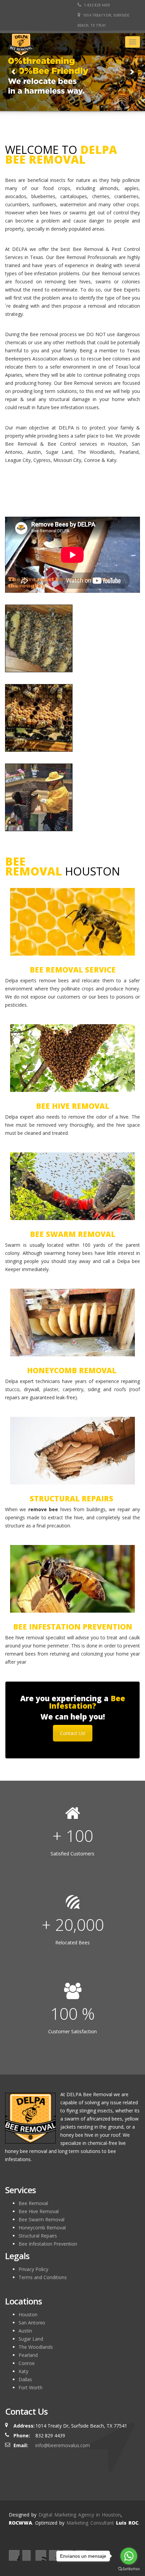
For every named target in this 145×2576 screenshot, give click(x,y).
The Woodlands (36, 2347)
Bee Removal (33, 2203)
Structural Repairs (38, 2236)
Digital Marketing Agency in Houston (80, 2515)
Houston (28, 2314)
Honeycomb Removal (42, 2228)
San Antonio (32, 2323)
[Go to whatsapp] (129, 2556)
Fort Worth (31, 2387)
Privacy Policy (33, 2269)
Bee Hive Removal (39, 2211)
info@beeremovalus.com (63, 2445)
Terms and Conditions (43, 2277)
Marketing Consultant (90, 2523)
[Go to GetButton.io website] (129, 2569)
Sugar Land (31, 2339)
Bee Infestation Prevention (48, 2244)
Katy (23, 2371)
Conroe (27, 2363)
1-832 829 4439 (96, 5)
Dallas (25, 2379)
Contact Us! (73, 1733)
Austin (25, 2331)
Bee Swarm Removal (41, 2219)
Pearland (28, 2355)
